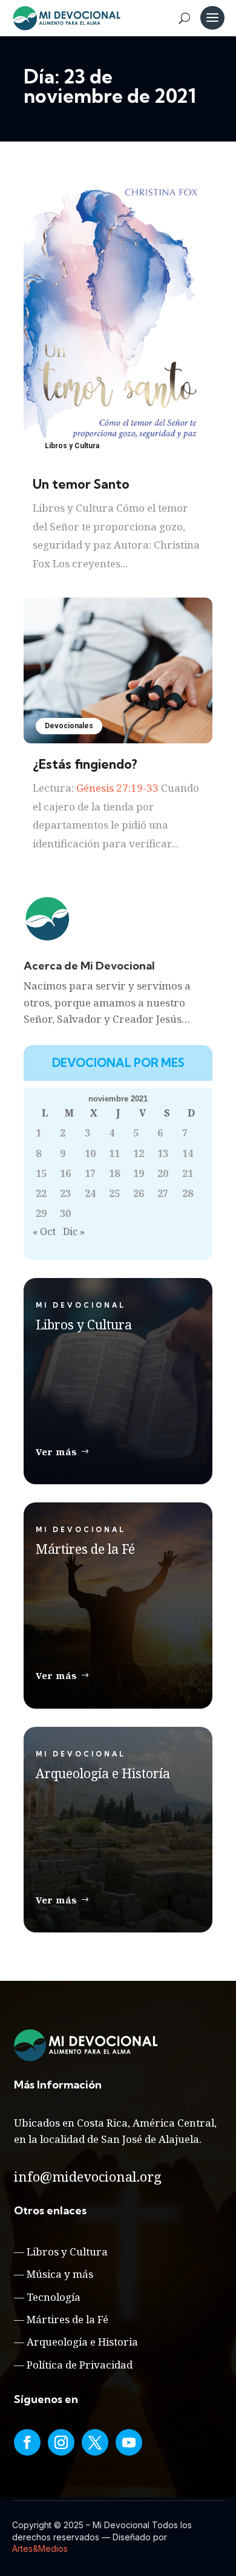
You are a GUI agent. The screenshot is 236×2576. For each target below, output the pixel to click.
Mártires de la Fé (67, 2319)
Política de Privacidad (80, 2365)
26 (139, 1193)
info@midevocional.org (88, 2176)
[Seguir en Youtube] (129, 2442)
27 (163, 1193)
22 (41, 1193)
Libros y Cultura (72, 446)
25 (114, 1193)
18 (114, 1173)
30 (65, 1213)
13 (163, 1153)
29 (41, 1213)
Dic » (74, 1231)
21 (188, 1173)
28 (188, 1193)
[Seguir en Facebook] (27, 2442)
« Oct (44, 1231)
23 (65, 1193)
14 (188, 1153)
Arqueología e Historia (82, 2342)
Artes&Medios (40, 2548)
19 (139, 1173)
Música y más (60, 2274)
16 (65, 1173)
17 (90, 1173)
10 (90, 1153)
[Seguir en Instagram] (61, 2442)
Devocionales (69, 726)
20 (163, 1173)
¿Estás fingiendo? (85, 764)
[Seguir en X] (95, 2442)
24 (90, 1193)
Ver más (57, 1452)
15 (41, 1173)
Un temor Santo (81, 484)
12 (139, 1153)
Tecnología (54, 2297)
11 (114, 1153)
